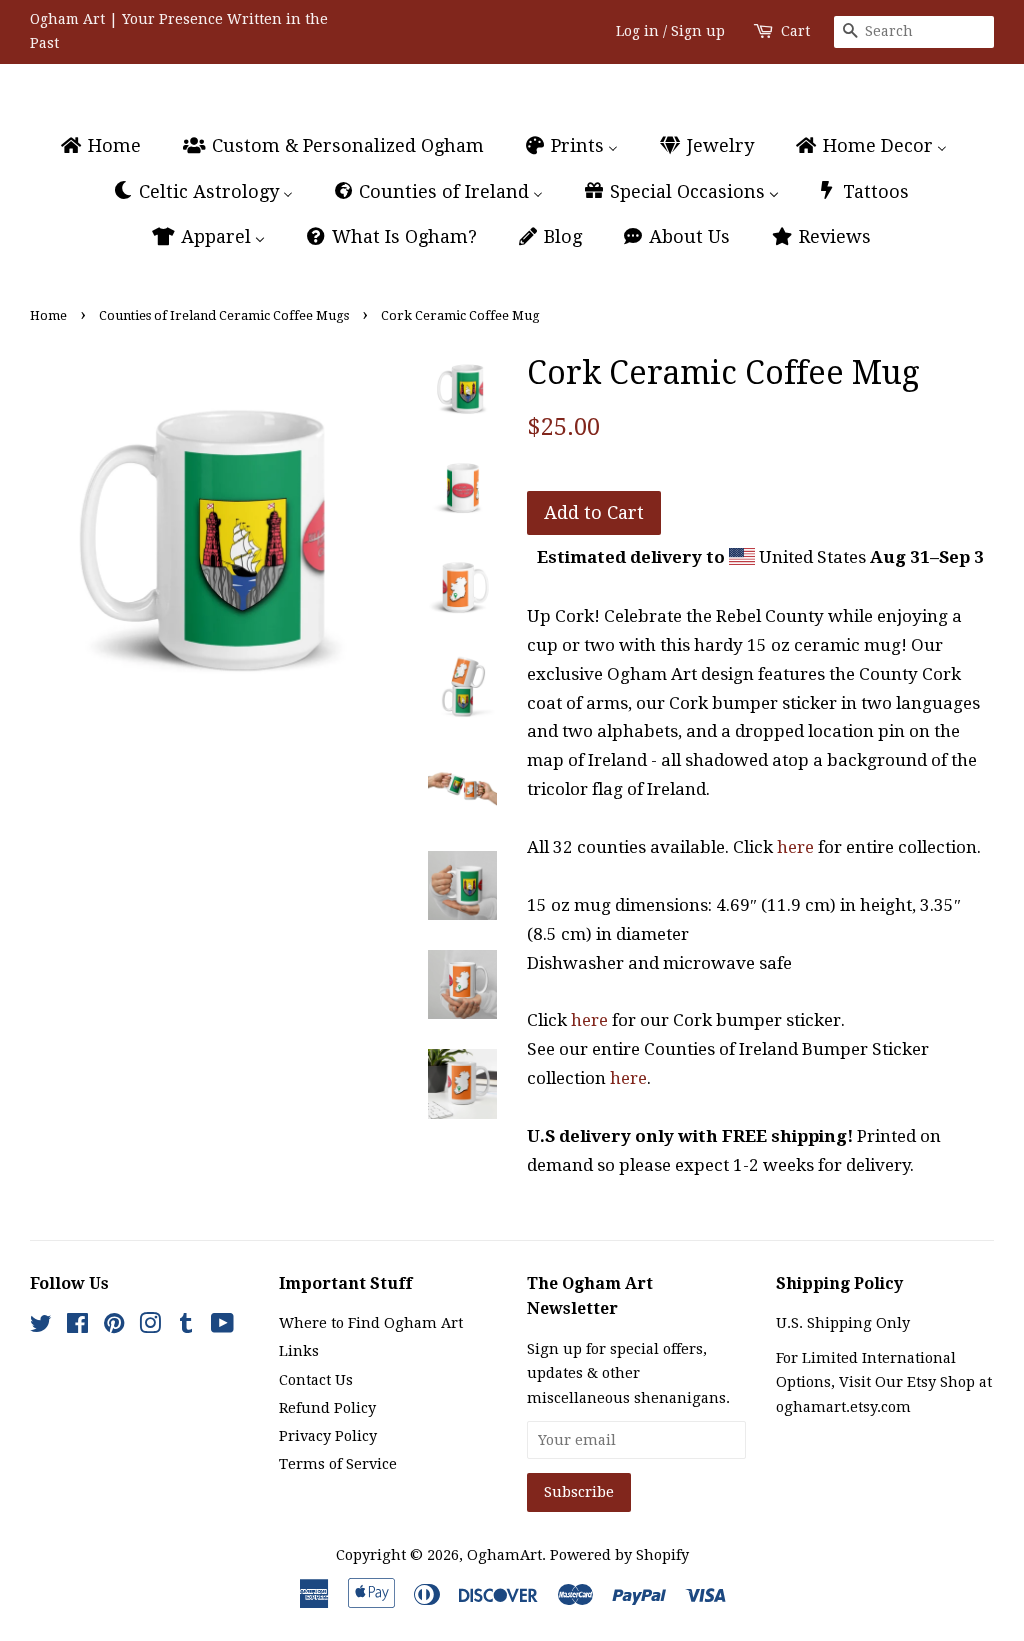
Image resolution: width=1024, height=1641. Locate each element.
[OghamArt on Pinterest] (114, 1327)
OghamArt (504, 1555)
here (795, 847)
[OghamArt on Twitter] (41, 1327)
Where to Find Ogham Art (371, 1323)
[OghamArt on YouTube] (222, 1327)
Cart (795, 31)
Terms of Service (338, 1464)
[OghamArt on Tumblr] (186, 1327)
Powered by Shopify (619, 1555)
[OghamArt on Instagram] (150, 1327)
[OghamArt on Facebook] (77, 1327)
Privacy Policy (328, 1436)
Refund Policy (327, 1408)
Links (299, 1351)
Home (48, 315)
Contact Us (316, 1380)
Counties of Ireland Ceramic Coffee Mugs (224, 315)
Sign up (698, 31)
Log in (637, 31)
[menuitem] (109, 146)
